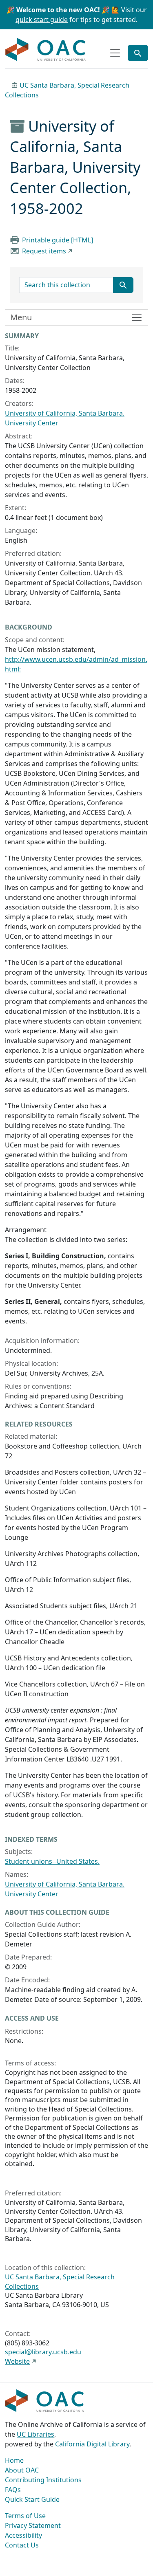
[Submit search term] (123, 285)
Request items (44, 251)
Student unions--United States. (52, 1861)
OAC (46, 50)
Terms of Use (25, 2516)
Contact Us (22, 2545)
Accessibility (23, 2535)
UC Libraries (35, 2434)
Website (17, 2361)
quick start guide (42, 20)
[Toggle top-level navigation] (115, 53)
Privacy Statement (33, 2525)
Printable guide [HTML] (58, 240)
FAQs (13, 2490)
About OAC (22, 2470)
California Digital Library (92, 2444)
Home (14, 2460)
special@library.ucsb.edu (43, 2352)
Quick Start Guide (32, 2499)
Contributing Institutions (43, 2480)
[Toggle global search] (138, 53)
